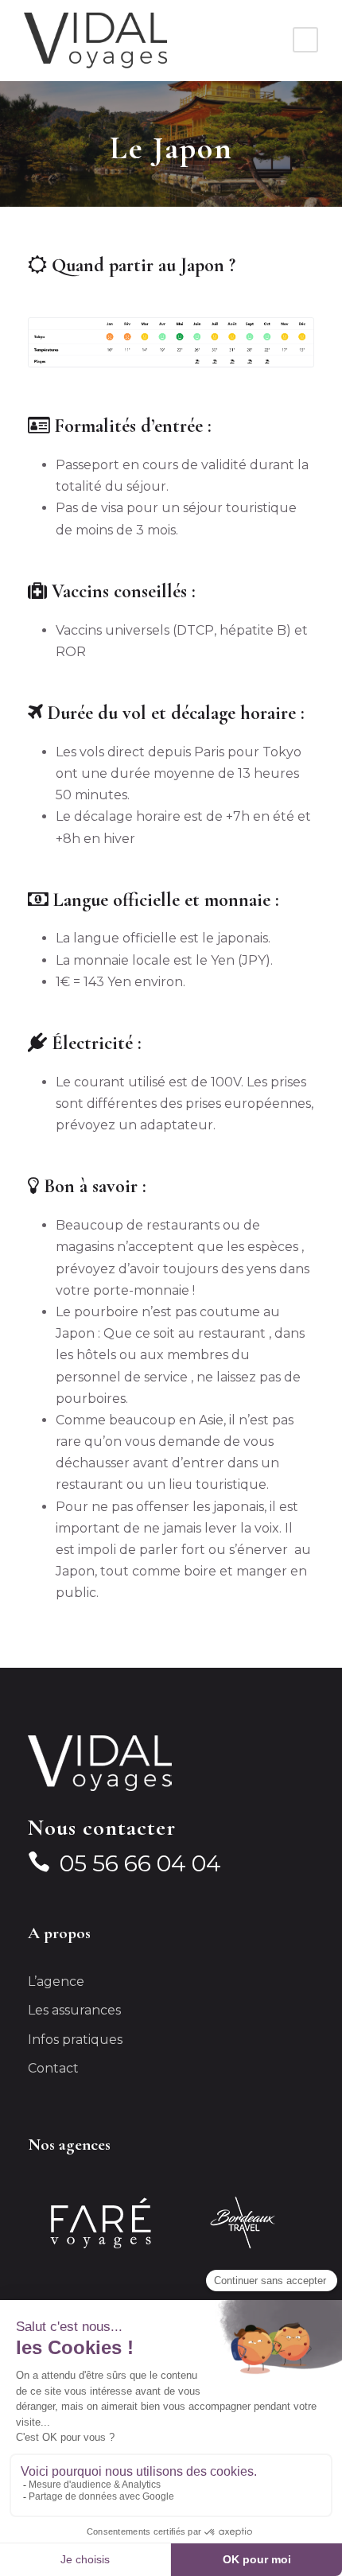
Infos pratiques (75, 2040)
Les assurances (74, 2010)
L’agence (56, 1982)
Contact (53, 2068)
